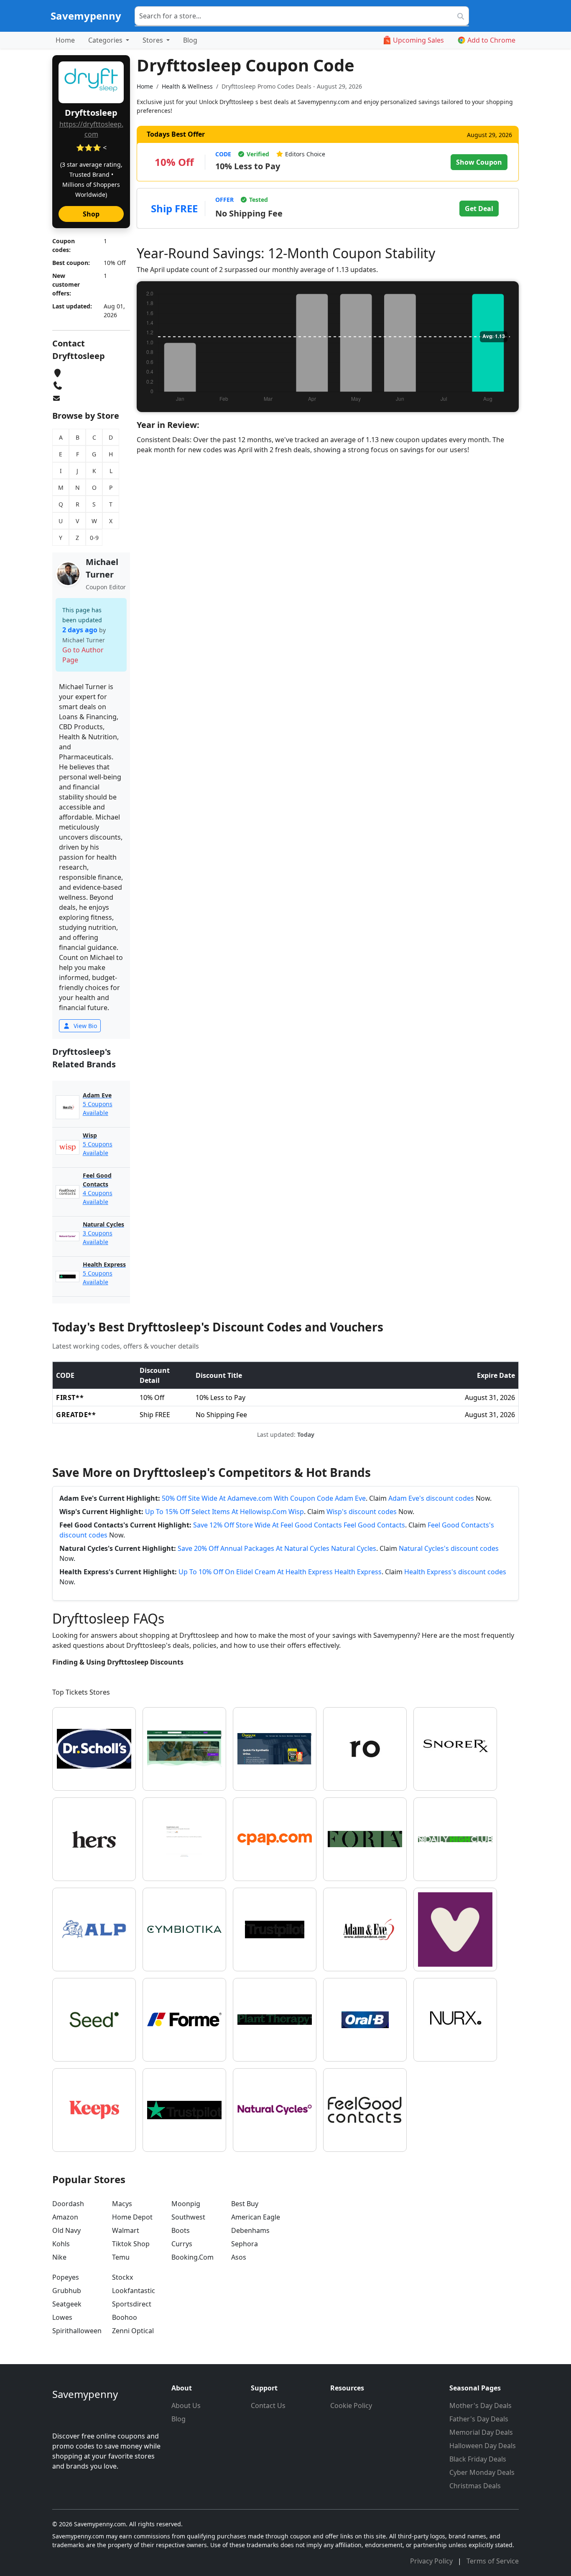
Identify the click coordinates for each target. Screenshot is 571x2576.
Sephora (245, 2244)
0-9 (94, 538)
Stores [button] (154, 40)
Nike (59, 2257)
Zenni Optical (133, 2331)
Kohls (61, 2244)
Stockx (122, 2277)
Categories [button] (106, 40)
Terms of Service (493, 2561)
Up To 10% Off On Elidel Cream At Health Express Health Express (280, 1572)
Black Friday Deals (478, 2459)
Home (65, 40)
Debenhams (250, 2230)
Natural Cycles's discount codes (449, 1548)
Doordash (68, 2204)
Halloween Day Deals (483, 2446)
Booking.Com (192, 2257)
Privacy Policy (432, 2561)
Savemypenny (86, 16)
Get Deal (479, 209)
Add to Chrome (491, 40)
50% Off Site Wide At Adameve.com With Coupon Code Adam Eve (264, 1498)
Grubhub (67, 2291)
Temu (121, 2257)
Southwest (188, 2217)
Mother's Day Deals (481, 2405)
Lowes (62, 2317)
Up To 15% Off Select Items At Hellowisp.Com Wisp (224, 1512)
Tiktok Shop (131, 2244)
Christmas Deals (475, 2486)
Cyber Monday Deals (482, 2472)
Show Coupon (479, 162)
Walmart (126, 2230)
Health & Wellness (187, 86)
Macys (122, 2204)
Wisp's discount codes (362, 1512)
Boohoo (125, 2317)
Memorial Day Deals (481, 2432)
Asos (239, 2257)
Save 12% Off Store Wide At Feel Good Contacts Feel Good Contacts (299, 1525)
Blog (190, 40)
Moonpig (186, 2204)
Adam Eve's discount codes (431, 1498)
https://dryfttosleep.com (91, 129)
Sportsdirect (132, 2304)
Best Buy (245, 2204)
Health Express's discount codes (455, 1572)
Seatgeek (67, 2304)
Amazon (65, 2217)
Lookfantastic (134, 2291)
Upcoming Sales (418, 40)
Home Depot (132, 2217)
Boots (181, 2230)
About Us (186, 2405)
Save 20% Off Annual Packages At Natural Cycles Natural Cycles (277, 1548)
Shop (91, 214)
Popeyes (66, 2277)
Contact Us (268, 2405)
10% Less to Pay (248, 166)
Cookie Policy (351, 2405)
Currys (182, 2244)
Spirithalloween (77, 2331)
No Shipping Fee (249, 213)
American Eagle (256, 2217)
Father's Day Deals (479, 2419)
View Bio (84, 1026)
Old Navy (66, 2230)
